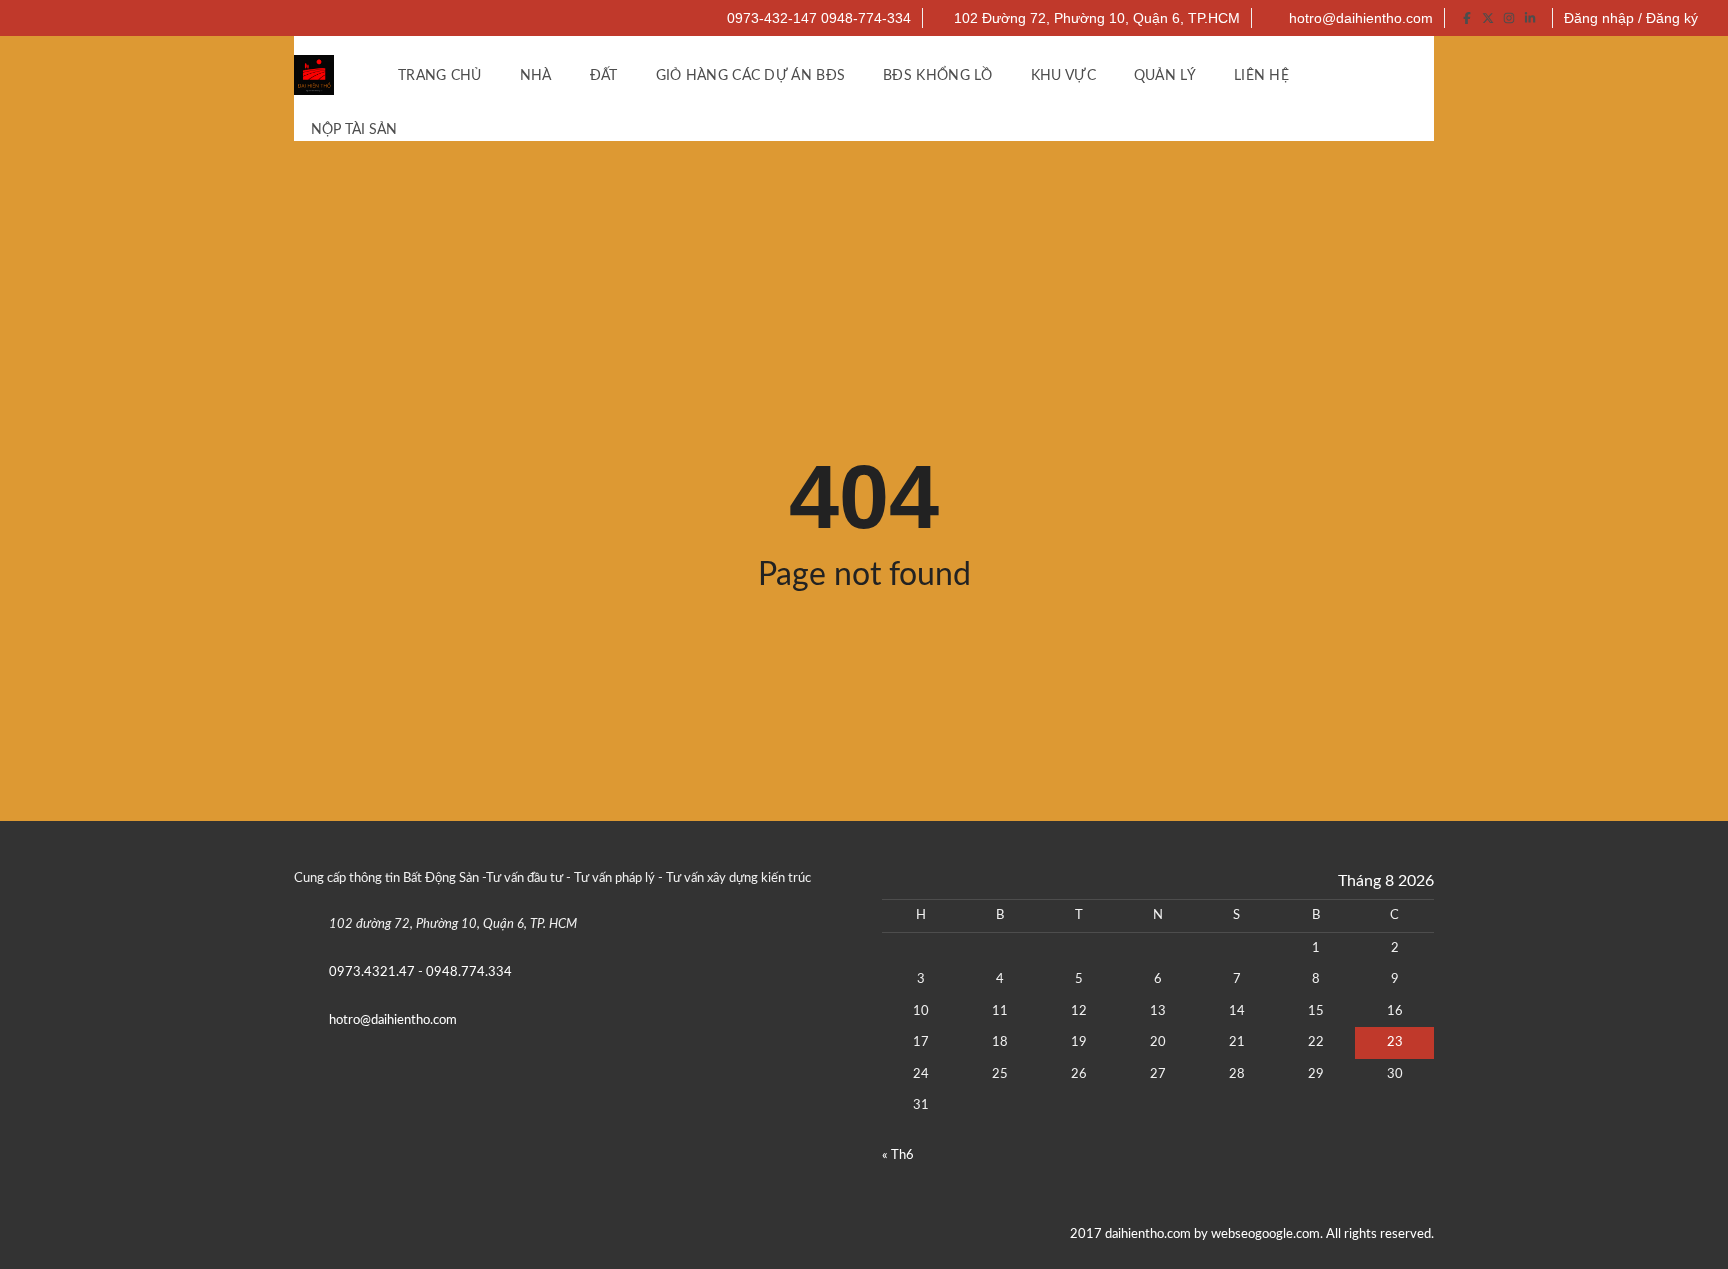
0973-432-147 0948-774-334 (817, 18)
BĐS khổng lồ (938, 76)
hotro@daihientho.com (1359, 18)
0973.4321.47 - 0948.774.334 (420, 972)
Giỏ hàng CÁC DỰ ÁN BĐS (751, 76)
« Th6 (898, 1155)
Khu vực (1063, 76)
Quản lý (1165, 76)
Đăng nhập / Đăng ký (1631, 18)
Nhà (536, 76)
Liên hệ (1261, 76)
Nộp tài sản (356, 130)
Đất (604, 76)
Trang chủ (440, 76)
